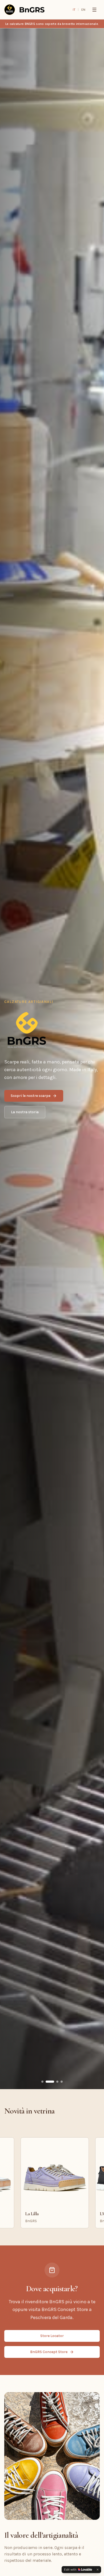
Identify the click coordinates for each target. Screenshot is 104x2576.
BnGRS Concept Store (49, 2352)
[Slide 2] (47, 2082)
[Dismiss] (98, 2570)
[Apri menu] (94, 10)
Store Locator (52, 2336)
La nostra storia (25, 1112)
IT (74, 10)
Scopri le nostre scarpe (31, 1096)
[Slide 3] (54, 2082)
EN (83, 10)
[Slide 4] (62, 2082)
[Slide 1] (42, 2082)
